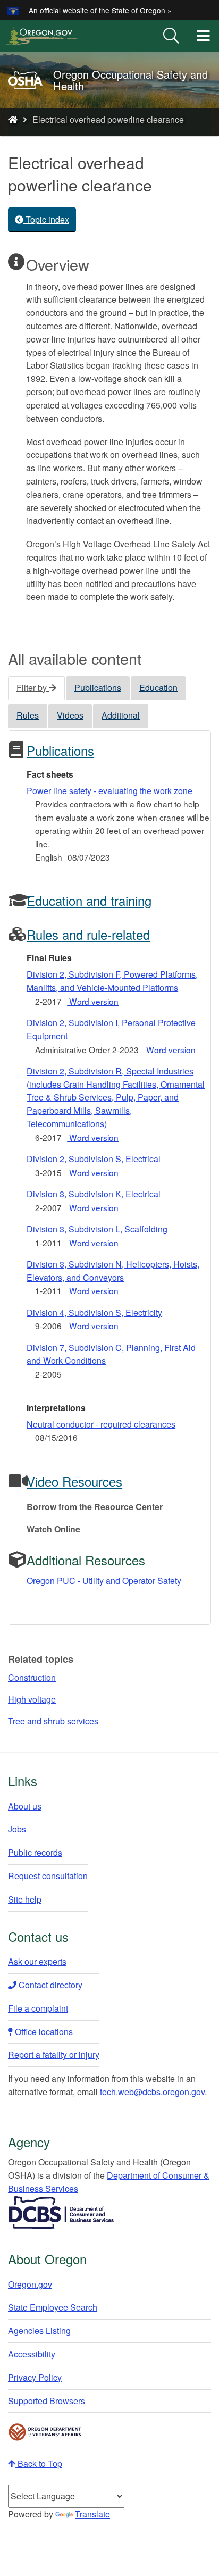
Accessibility (32, 2354)
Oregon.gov (30, 2284)
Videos (70, 715)
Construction (32, 1677)
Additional (121, 715)
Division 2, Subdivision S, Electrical (94, 1159)
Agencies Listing (39, 2331)
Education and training (89, 900)
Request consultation (48, 1876)
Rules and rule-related (88, 934)
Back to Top (39, 2464)
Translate (92, 2514)
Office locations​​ (43, 2032)
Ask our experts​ (37, 1961)
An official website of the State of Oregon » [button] (100, 10)
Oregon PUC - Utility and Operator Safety (104, 1581)
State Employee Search (53, 2307)
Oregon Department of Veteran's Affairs (45, 2432)
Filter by (33, 687)
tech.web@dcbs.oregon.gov (152, 2092)
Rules (28, 715)
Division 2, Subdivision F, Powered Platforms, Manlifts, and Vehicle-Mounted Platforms (112, 981)
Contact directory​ (49, 1985)
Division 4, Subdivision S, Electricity (94, 1312)
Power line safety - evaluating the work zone (109, 791)
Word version (93, 1001)
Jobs (17, 1829)
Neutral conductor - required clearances (101, 1424)
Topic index (46, 219)
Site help (25, 1899)
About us (25, 1806)
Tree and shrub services (53, 1721)
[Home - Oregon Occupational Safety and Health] (13, 119)
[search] (171, 36)
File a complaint (38, 2008)
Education (158, 687)
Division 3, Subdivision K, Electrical (94, 1194)
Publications (98, 687)
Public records (35, 1852)
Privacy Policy (35, 2377)
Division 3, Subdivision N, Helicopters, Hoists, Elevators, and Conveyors (113, 1271)
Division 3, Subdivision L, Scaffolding (97, 1229)
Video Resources (74, 1481)
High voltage (32, 1699)
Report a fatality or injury (54, 2054)
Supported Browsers (47, 2401)
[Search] (171, 36)
